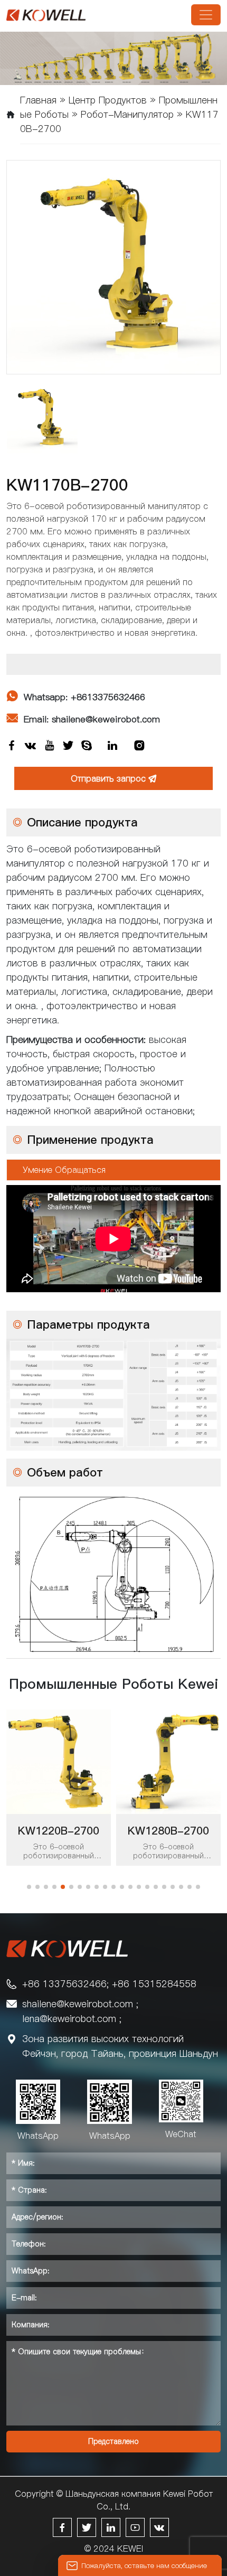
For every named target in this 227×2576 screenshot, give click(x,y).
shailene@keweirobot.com (78, 2004)
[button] (29, 1887)
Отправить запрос (114, 778)
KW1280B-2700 (168, 1831)
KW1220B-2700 (59, 1831)
